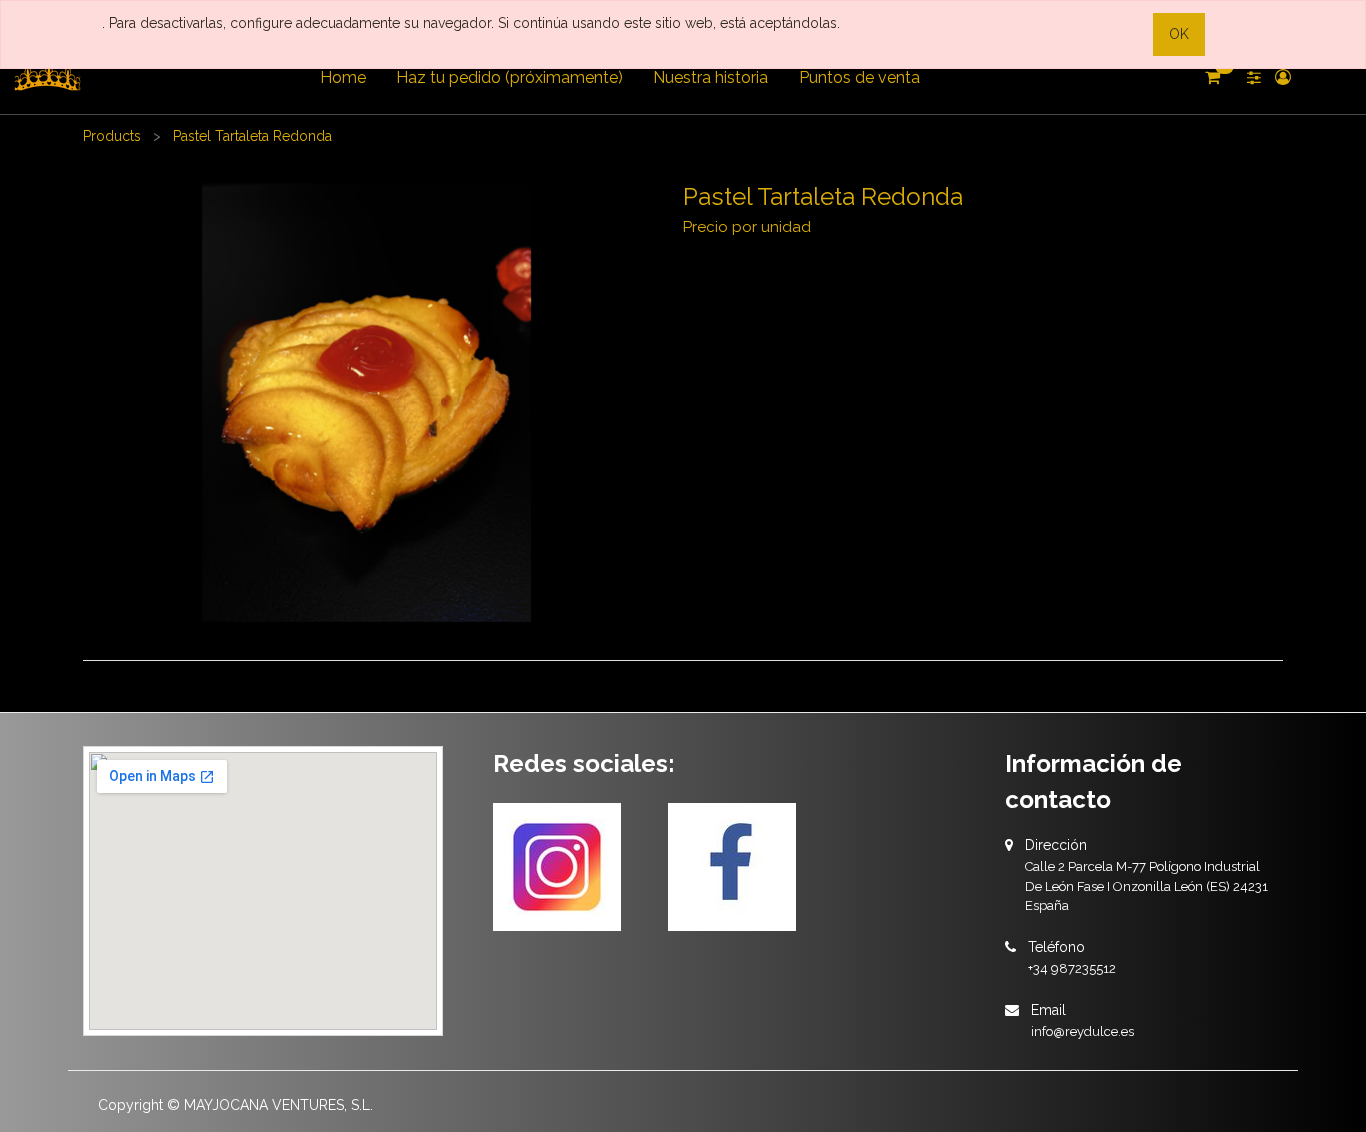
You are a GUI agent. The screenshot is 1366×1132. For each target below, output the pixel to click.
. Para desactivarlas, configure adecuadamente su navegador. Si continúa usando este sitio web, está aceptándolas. (471, 23)
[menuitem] (342, 78)
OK (1179, 34)
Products (112, 136)
